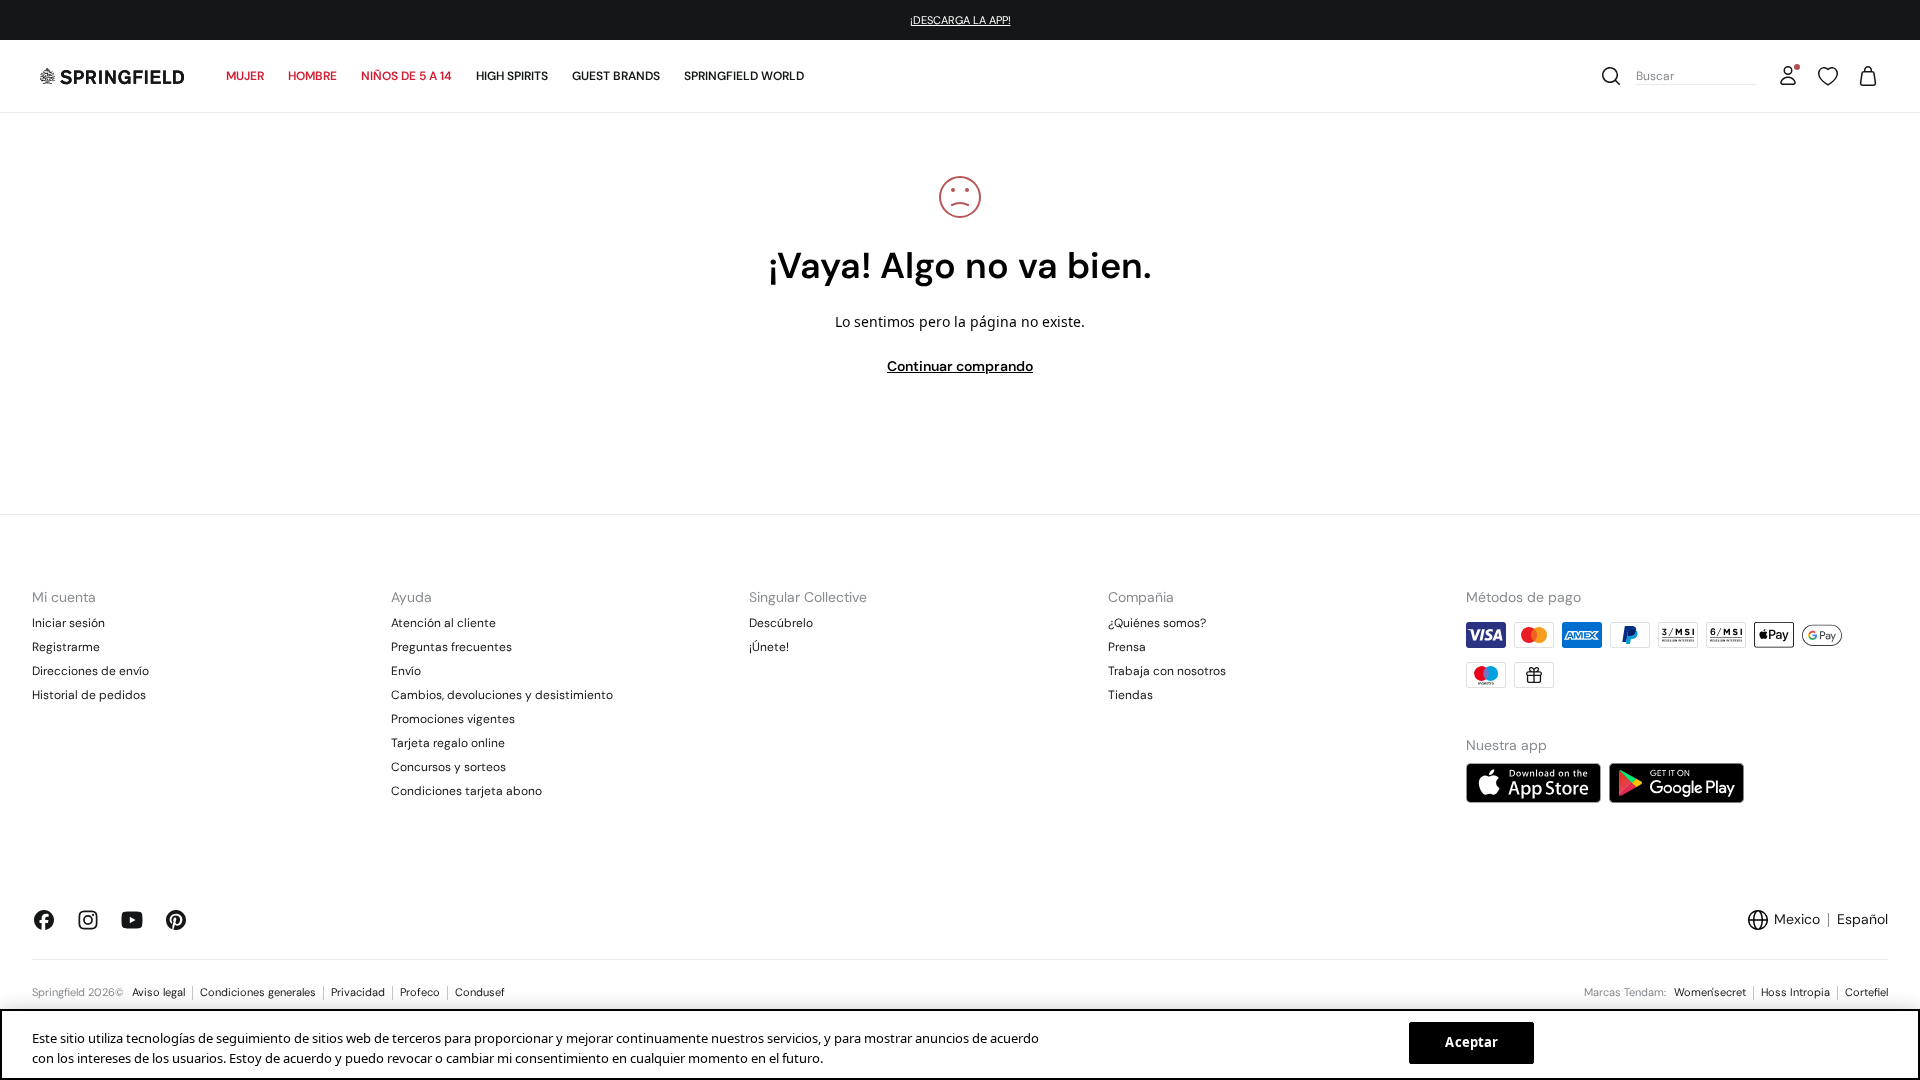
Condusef (480, 992)
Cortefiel (1866, 992)
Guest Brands (616, 76)
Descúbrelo (781, 623)
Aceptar (1471, 1042)
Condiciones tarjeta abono (466, 791)
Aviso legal (158, 992)
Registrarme (66, 647)
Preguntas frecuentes (451, 647)
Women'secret (1710, 992)
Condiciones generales (258, 992)
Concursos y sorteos (448, 767)
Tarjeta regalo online (448, 743)
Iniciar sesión (68, 623)
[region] (960, 1044)
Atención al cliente (443, 623)
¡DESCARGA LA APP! (960, 20)
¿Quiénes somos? (1157, 623)
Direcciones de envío (90, 671)
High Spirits (512, 76)
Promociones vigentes (453, 719)
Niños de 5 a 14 (406, 76)
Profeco (420, 992)
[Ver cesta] (1868, 76)
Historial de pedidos (89, 695)
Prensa (1127, 647)
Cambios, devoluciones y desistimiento (502, 695)
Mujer (245, 76)
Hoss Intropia (1795, 992)
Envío (406, 671)
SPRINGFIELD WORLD (744, 76)
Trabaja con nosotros (1167, 671)
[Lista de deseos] (1828, 76)
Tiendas (1130, 695)
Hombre (312, 76)
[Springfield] (112, 76)
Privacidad (358, 992)
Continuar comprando (960, 366)
